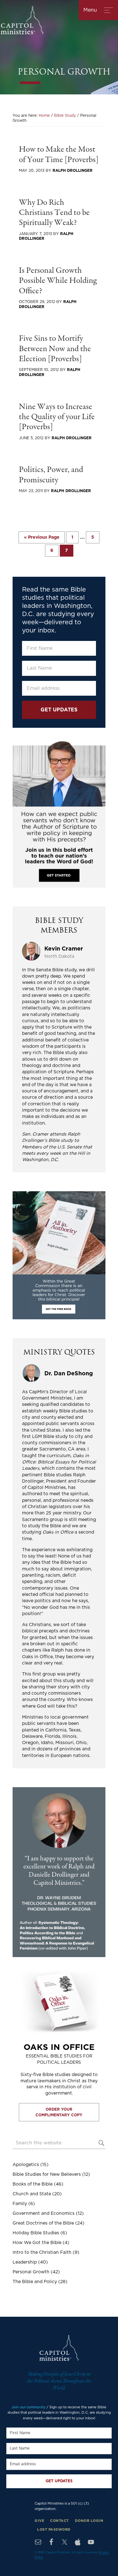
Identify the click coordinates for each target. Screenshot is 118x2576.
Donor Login (89, 2521)
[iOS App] (78, 2542)
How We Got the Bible (37, 2243)
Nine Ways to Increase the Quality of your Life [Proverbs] (57, 417)
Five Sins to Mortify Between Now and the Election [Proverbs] (55, 349)
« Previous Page (42, 539)
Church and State (32, 2194)
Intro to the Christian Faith (42, 2253)
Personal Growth (31, 2272)
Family (20, 2204)
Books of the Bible (33, 2184)
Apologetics (26, 2165)
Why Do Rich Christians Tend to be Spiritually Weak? (54, 213)
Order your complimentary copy (59, 2112)
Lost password (54, 2530)
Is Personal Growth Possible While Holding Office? (58, 281)
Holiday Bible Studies (36, 2233)
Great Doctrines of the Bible (43, 2223)
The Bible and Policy (35, 2282)
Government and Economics (44, 2214)
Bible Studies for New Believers (47, 2175)
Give (39, 2521)
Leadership (25, 2262)
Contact (59, 2521)
